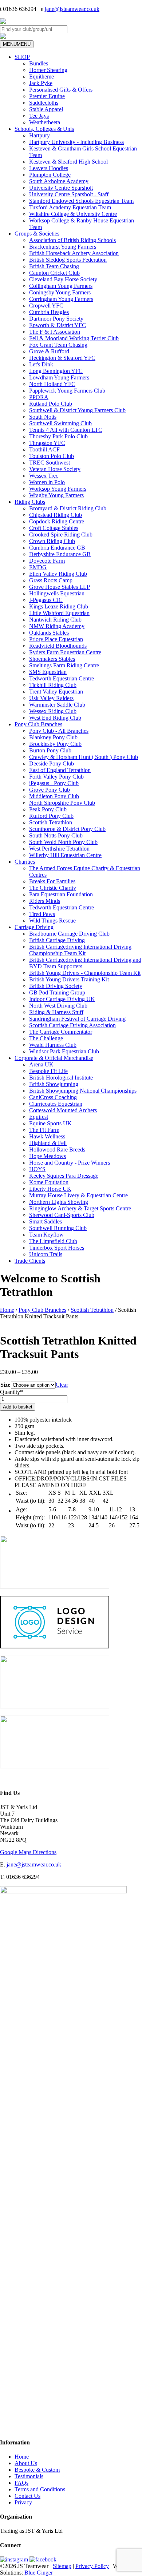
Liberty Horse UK (50, 1189)
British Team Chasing (54, 266)
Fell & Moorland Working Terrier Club (74, 338)
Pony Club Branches (38, 724)
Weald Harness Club (53, 1045)
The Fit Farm (44, 1130)
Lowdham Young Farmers (59, 377)
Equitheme (42, 77)
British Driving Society (56, 986)
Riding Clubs (30, 502)
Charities (25, 862)
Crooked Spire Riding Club (61, 535)
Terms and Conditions (40, 2489)
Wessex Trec (44, 476)
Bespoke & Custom (37, 2470)
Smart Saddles (46, 1221)
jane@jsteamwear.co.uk (72, 9)
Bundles (39, 63)
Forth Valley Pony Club (56, 777)
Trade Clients (30, 1261)
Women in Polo (47, 482)
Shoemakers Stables (52, 659)
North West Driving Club (58, 1006)
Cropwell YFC (46, 306)
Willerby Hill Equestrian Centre (65, 855)
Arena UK (41, 1064)
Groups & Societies (37, 234)
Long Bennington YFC (56, 371)
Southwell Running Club (58, 1228)
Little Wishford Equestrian (59, 613)
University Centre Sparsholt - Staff (69, 194)
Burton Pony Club (50, 750)
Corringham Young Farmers (61, 299)
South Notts (43, 417)
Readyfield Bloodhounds (58, 646)
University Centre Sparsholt (61, 188)
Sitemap (62, 2566)
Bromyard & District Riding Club (68, 508)
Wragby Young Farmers (56, 495)
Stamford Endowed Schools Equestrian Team (81, 201)
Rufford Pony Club (51, 816)
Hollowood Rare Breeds (57, 1150)
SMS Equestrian (48, 672)
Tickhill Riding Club (53, 685)
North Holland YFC (52, 384)
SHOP (22, 57)
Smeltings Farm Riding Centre (64, 665)
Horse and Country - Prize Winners (70, 1163)
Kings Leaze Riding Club (59, 606)
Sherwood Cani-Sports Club (62, 1215)
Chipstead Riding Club (56, 515)
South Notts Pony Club (56, 835)
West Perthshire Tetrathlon (59, 849)
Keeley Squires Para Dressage (64, 1176)
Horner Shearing (48, 70)
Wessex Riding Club (53, 711)
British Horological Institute (61, 1078)
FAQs (21, 2483)
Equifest (39, 1117)
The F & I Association (55, 332)
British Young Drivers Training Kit (69, 979)
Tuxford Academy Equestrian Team (70, 207)
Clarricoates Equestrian (56, 1104)
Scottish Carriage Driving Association (72, 1025)
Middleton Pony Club (54, 796)
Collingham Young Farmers (61, 286)
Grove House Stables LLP (60, 587)
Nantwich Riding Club (55, 620)
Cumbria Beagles (49, 312)
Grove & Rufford (49, 351)
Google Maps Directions (28, 1852)
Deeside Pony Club (52, 763)
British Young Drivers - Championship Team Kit (85, 973)
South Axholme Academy (59, 181)
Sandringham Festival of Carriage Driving (77, 1019)
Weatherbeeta (45, 122)
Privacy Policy (92, 2566)
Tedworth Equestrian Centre (62, 678)
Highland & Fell (48, 1143)
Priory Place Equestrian (56, 639)
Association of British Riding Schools (72, 240)
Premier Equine (47, 96)
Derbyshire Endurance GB (60, 554)
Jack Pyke (41, 83)
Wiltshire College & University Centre (73, 214)
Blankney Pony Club (53, 737)
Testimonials (29, 2476)
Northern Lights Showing (59, 1202)
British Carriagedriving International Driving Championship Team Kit (80, 950)
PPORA (39, 397)
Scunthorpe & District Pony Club (67, 829)
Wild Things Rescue (52, 921)
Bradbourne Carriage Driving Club (69, 934)
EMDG (38, 567)
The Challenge (46, 1038)
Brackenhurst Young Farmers (63, 247)
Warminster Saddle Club (57, 705)
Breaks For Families (52, 881)
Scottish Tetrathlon (51, 822)
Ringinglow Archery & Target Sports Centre (80, 1208)
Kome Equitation (49, 1182)
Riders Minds (45, 901)
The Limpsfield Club (53, 1241)
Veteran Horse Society (55, 469)
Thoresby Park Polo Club (58, 436)
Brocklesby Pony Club (55, 744)
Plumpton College (50, 175)
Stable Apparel (46, 109)
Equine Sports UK (50, 1123)
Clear (62, 1385)
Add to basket (18, 1407)
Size (5, 1385)
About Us (26, 2463)
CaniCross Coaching (53, 1097)
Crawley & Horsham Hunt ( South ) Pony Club (84, 757)
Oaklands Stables (49, 633)
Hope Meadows (48, 1156)
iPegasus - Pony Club (54, 783)
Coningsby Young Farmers (60, 292)
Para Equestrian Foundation (61, 894)
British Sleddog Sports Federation (68, 260)
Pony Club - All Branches (59, 731)
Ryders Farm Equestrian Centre (65, 652)
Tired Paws (42, 914)
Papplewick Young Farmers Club (67, 391)
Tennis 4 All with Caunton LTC (66, 430)
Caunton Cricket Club (54, 273)
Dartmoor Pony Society (56, 319)
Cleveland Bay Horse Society (63, 279)
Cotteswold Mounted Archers (63, 1110)
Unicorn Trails (46, 1254)
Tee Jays (39, 116)
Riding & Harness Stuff (56, 1012)
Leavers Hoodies (49, 168)
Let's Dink (41, 364)
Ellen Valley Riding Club (58, 574)
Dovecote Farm (47, 561)
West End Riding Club (55, 718)
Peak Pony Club (48, 809)
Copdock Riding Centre (57, 521)
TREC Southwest (50, 463)
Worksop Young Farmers (58, 489)
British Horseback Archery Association (74, 253)
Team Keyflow (46, 1235)
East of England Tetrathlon (60, 770)
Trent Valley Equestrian (56, 692)
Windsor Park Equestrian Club (64, 1051)
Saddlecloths (44, 103)
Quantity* (11, 1392)
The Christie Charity (53, 888)
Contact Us (27, 2496)
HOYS (37, 1169)
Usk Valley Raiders (51, 698)
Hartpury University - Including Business (76, 142)
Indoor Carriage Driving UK (62, 999)
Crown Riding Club (52, 541)
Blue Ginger (39, 2573)
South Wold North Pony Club (63, 842)
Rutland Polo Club (51, 404)
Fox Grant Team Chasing (58, 345)
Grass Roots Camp (51, 580)
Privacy (23, 2502)
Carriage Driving (34, 927)
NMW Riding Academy (57, 626)
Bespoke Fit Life (48, 1071)
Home (7, 1310)
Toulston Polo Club (52, 456)
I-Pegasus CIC (46, 600)
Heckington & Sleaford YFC (62, 358)
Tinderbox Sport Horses (57, 1248)
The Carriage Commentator (61, 1032)
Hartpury (40, 135)
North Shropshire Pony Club (62, 803)
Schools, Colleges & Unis (44, 129)
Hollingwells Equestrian (57, 593)
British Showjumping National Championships (83, 1091)
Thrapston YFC (47, 443)
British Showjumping (54, 1084)
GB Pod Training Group (57, 992)
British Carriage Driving (57, 940)
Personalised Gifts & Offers (61, 90)
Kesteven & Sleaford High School (68, 162)
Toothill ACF (44, 449)
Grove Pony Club (50, 790)
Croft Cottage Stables (54, 528)
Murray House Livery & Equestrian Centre (78, 1195)
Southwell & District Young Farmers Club (77, 410)
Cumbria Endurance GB (57, 548)
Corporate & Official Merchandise (54, 1058)
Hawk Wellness (47, 1136)
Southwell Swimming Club (60, 423)
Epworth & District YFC (58, 325)
